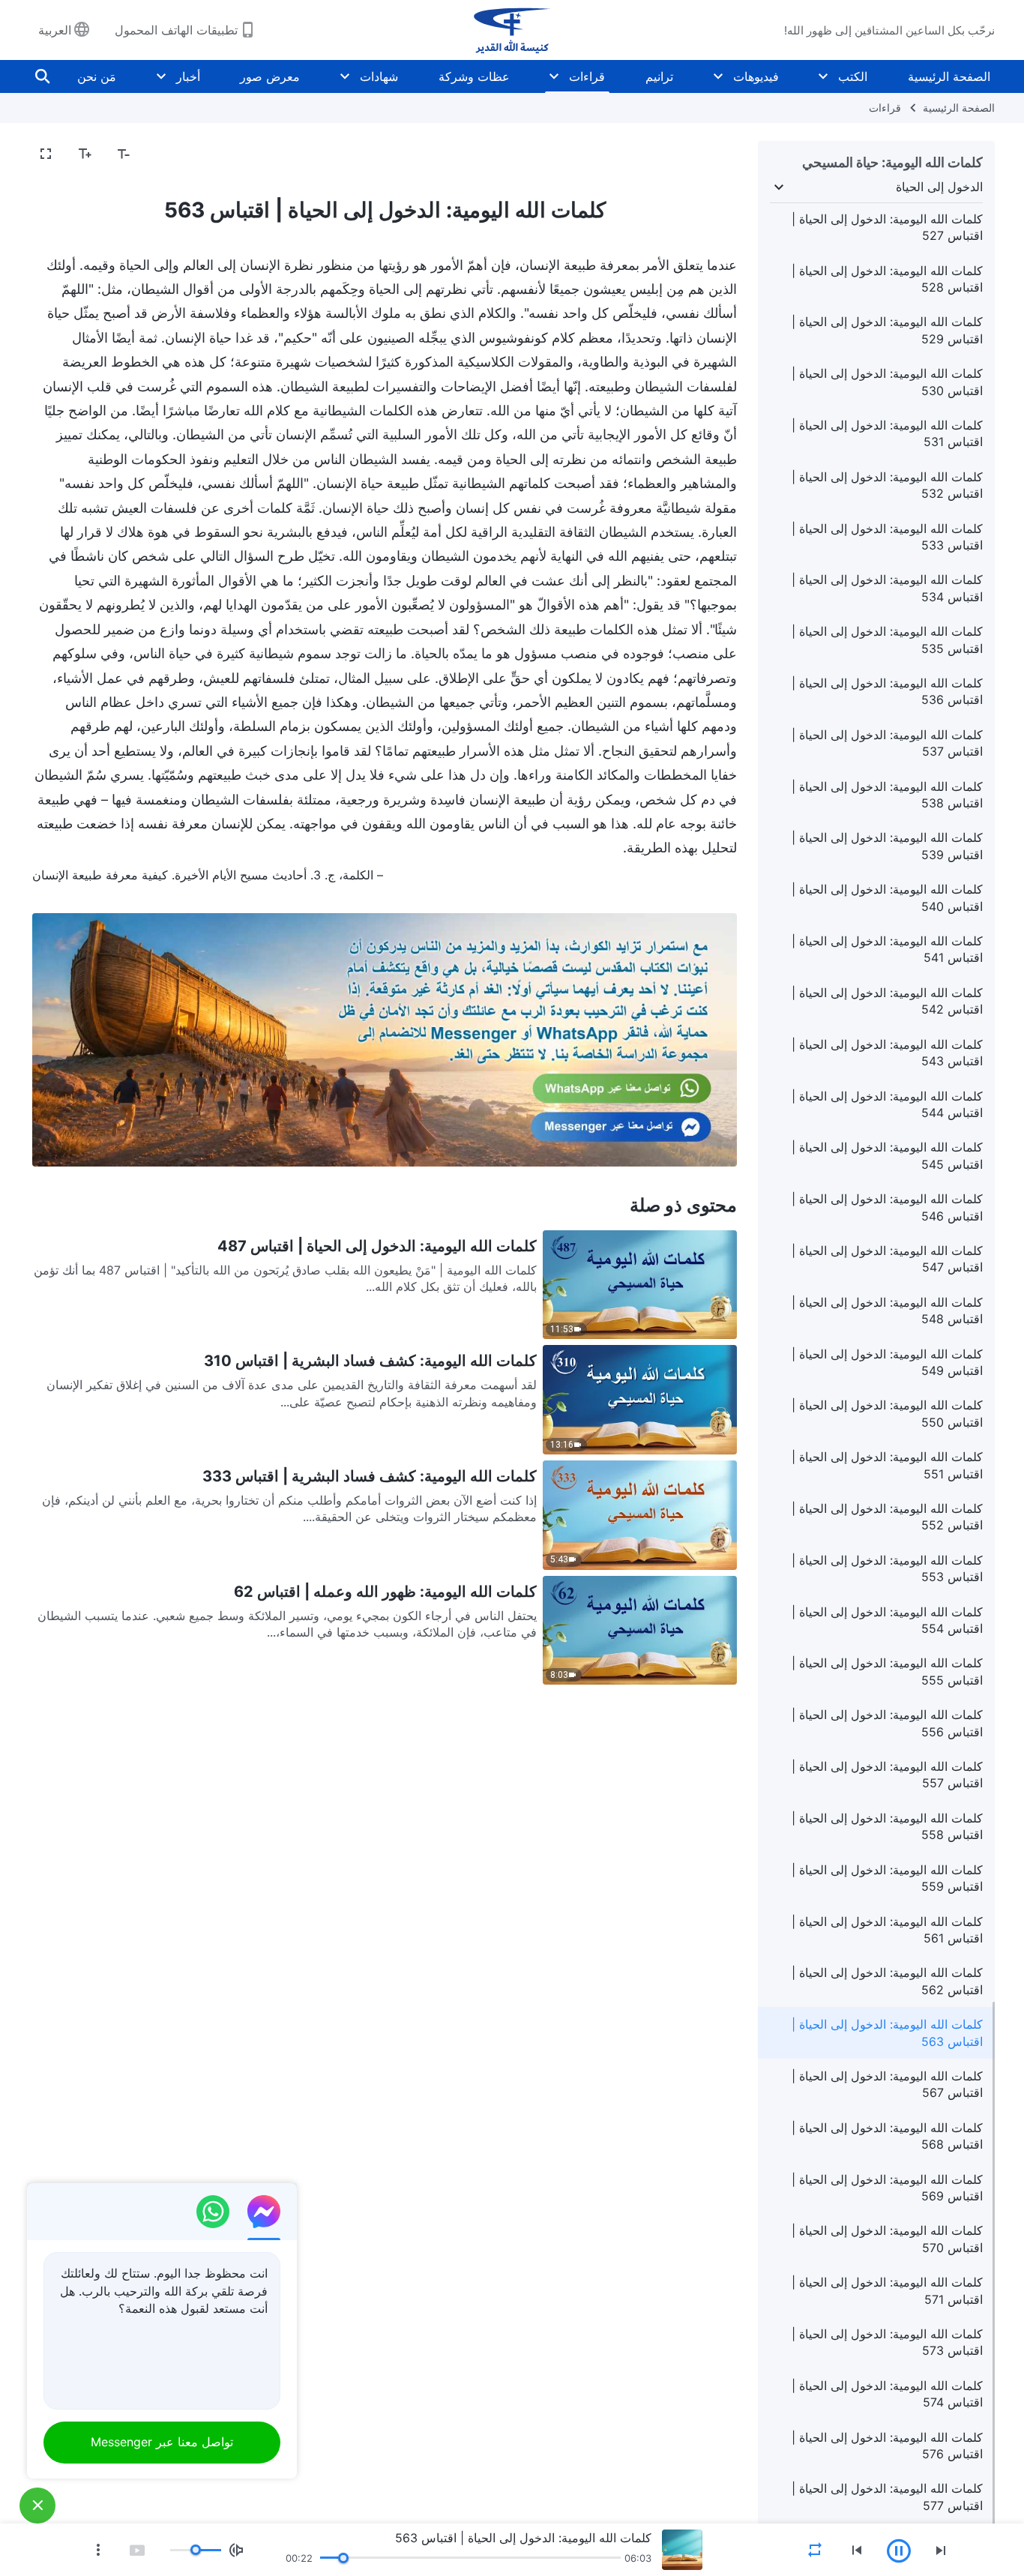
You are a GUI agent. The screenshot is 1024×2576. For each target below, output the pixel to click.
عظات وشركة (474, 76)
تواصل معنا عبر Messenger (162, 2442)
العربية (55, 30)
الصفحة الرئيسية (949, 76)
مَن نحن (97, 76)
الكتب (853, 76)
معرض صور (270, 76)
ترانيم (659, 76)
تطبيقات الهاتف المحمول (176, 30)
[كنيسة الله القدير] (512, 30)
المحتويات (704, 154)
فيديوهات (756, 76)
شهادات (379, 76)
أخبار (188, 76)
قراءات (587, 76)
